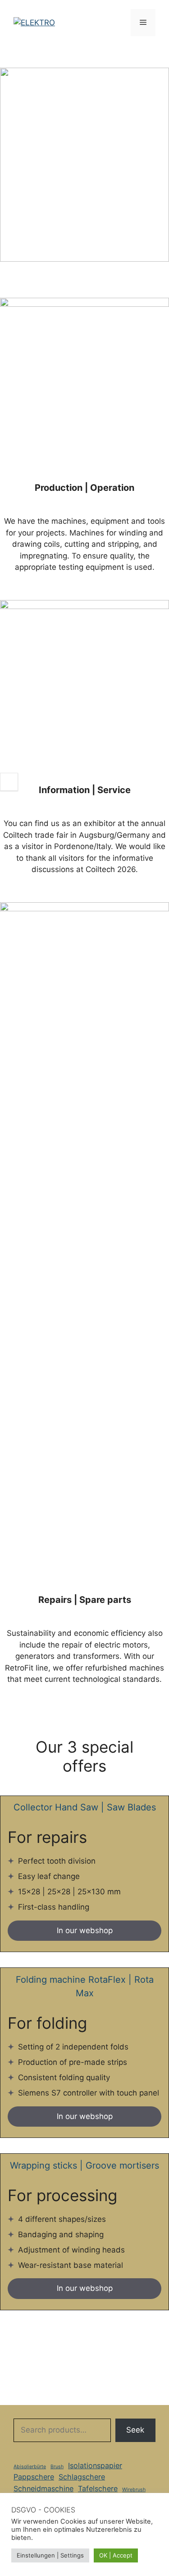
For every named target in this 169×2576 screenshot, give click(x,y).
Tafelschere (98, 2488)
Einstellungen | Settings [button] (50, 2555)
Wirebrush (134, 2490)
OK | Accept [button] (116, 2555)
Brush (57, 2467)
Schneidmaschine (43, 2488)
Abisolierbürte (30, 2467)
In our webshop (85, 1930)
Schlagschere (82, 2477)
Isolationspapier (95, 2465)
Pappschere (34, 2477)
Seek (135, 2430)
